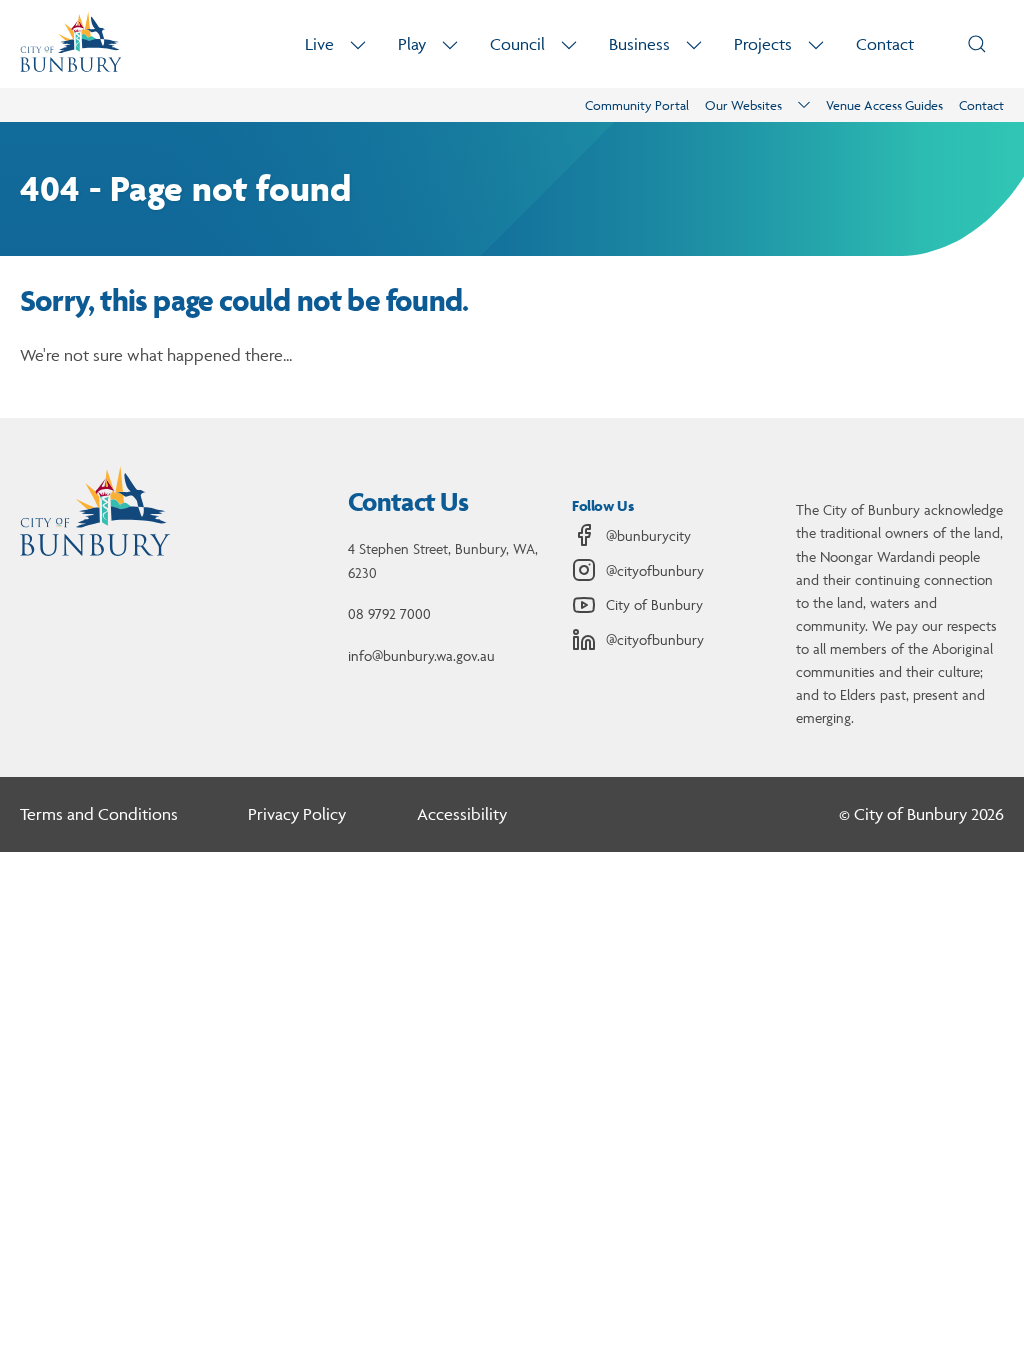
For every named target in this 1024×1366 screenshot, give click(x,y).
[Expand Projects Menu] (816, 44)
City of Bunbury (654, 604)
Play (412, 44)
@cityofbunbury (655, 570)
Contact (885, 44)
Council (517, 44)
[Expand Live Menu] (358, 44)
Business (639, 44)
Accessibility (462, 814)
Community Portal (637, 105)
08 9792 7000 (389, 613)
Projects (763, 44)
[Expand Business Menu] (694, 44)
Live (319, 44)
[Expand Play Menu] (450, 44)
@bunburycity (648, 535)
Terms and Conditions (99, 814)
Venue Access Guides (884, 105)
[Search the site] (977, 44)
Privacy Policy (297, 814)
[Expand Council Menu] (569, 44)
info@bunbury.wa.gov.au (421, 655)
